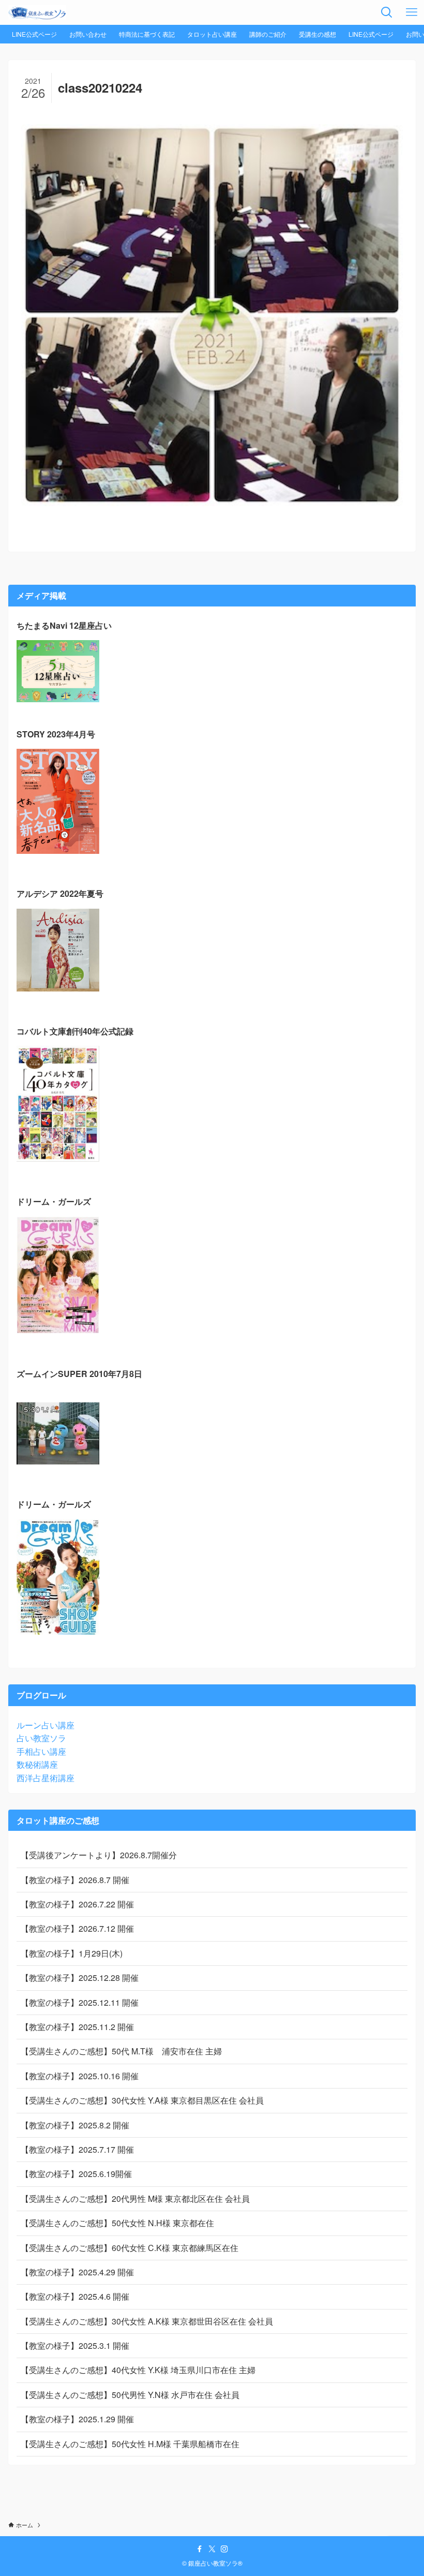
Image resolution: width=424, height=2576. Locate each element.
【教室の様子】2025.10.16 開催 (80, 2076)
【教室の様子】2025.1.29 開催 (77, 2419)
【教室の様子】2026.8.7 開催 (75, 1880)
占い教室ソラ (41, 1738)
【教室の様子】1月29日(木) (72, 1953)
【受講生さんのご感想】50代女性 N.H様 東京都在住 (117, 2223)
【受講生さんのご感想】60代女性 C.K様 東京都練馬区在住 (130, 2248)
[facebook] (200, 2549)
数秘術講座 (37, 1764)
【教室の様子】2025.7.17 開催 (77, 2149)
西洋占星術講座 (46, 1778)
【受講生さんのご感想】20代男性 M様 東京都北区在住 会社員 (135, 2199)
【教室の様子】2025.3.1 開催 (75, 2345)
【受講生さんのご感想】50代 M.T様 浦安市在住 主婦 (121, 2051)
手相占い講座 (41, 1751)
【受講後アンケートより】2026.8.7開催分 (99, 1855)
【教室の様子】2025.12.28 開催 (80, 1978)
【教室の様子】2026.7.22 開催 (77, 1904)
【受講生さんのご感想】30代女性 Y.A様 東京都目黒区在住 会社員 (142, 2100)
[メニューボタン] (412, 12)
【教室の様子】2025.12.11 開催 (80, 2002)
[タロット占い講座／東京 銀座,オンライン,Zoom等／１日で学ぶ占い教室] (37, 12)
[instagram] (224, 2549)
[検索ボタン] (387, 12)
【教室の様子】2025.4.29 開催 (77, 2272)
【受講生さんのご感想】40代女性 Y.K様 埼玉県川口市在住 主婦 (138, 2370)
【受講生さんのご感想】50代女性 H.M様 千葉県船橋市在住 (130, 2444)
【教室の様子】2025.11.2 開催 (77, 2027)
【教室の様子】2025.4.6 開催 (75, 2296)
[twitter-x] (212, 2549)
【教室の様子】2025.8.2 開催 (75, 2125)
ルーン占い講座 (46, 1725)
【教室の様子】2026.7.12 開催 (77, 1928)
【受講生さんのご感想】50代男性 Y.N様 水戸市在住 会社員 (130, 2395)
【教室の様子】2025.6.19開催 (76, 2174)
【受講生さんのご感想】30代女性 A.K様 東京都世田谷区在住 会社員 (147, 2321)
